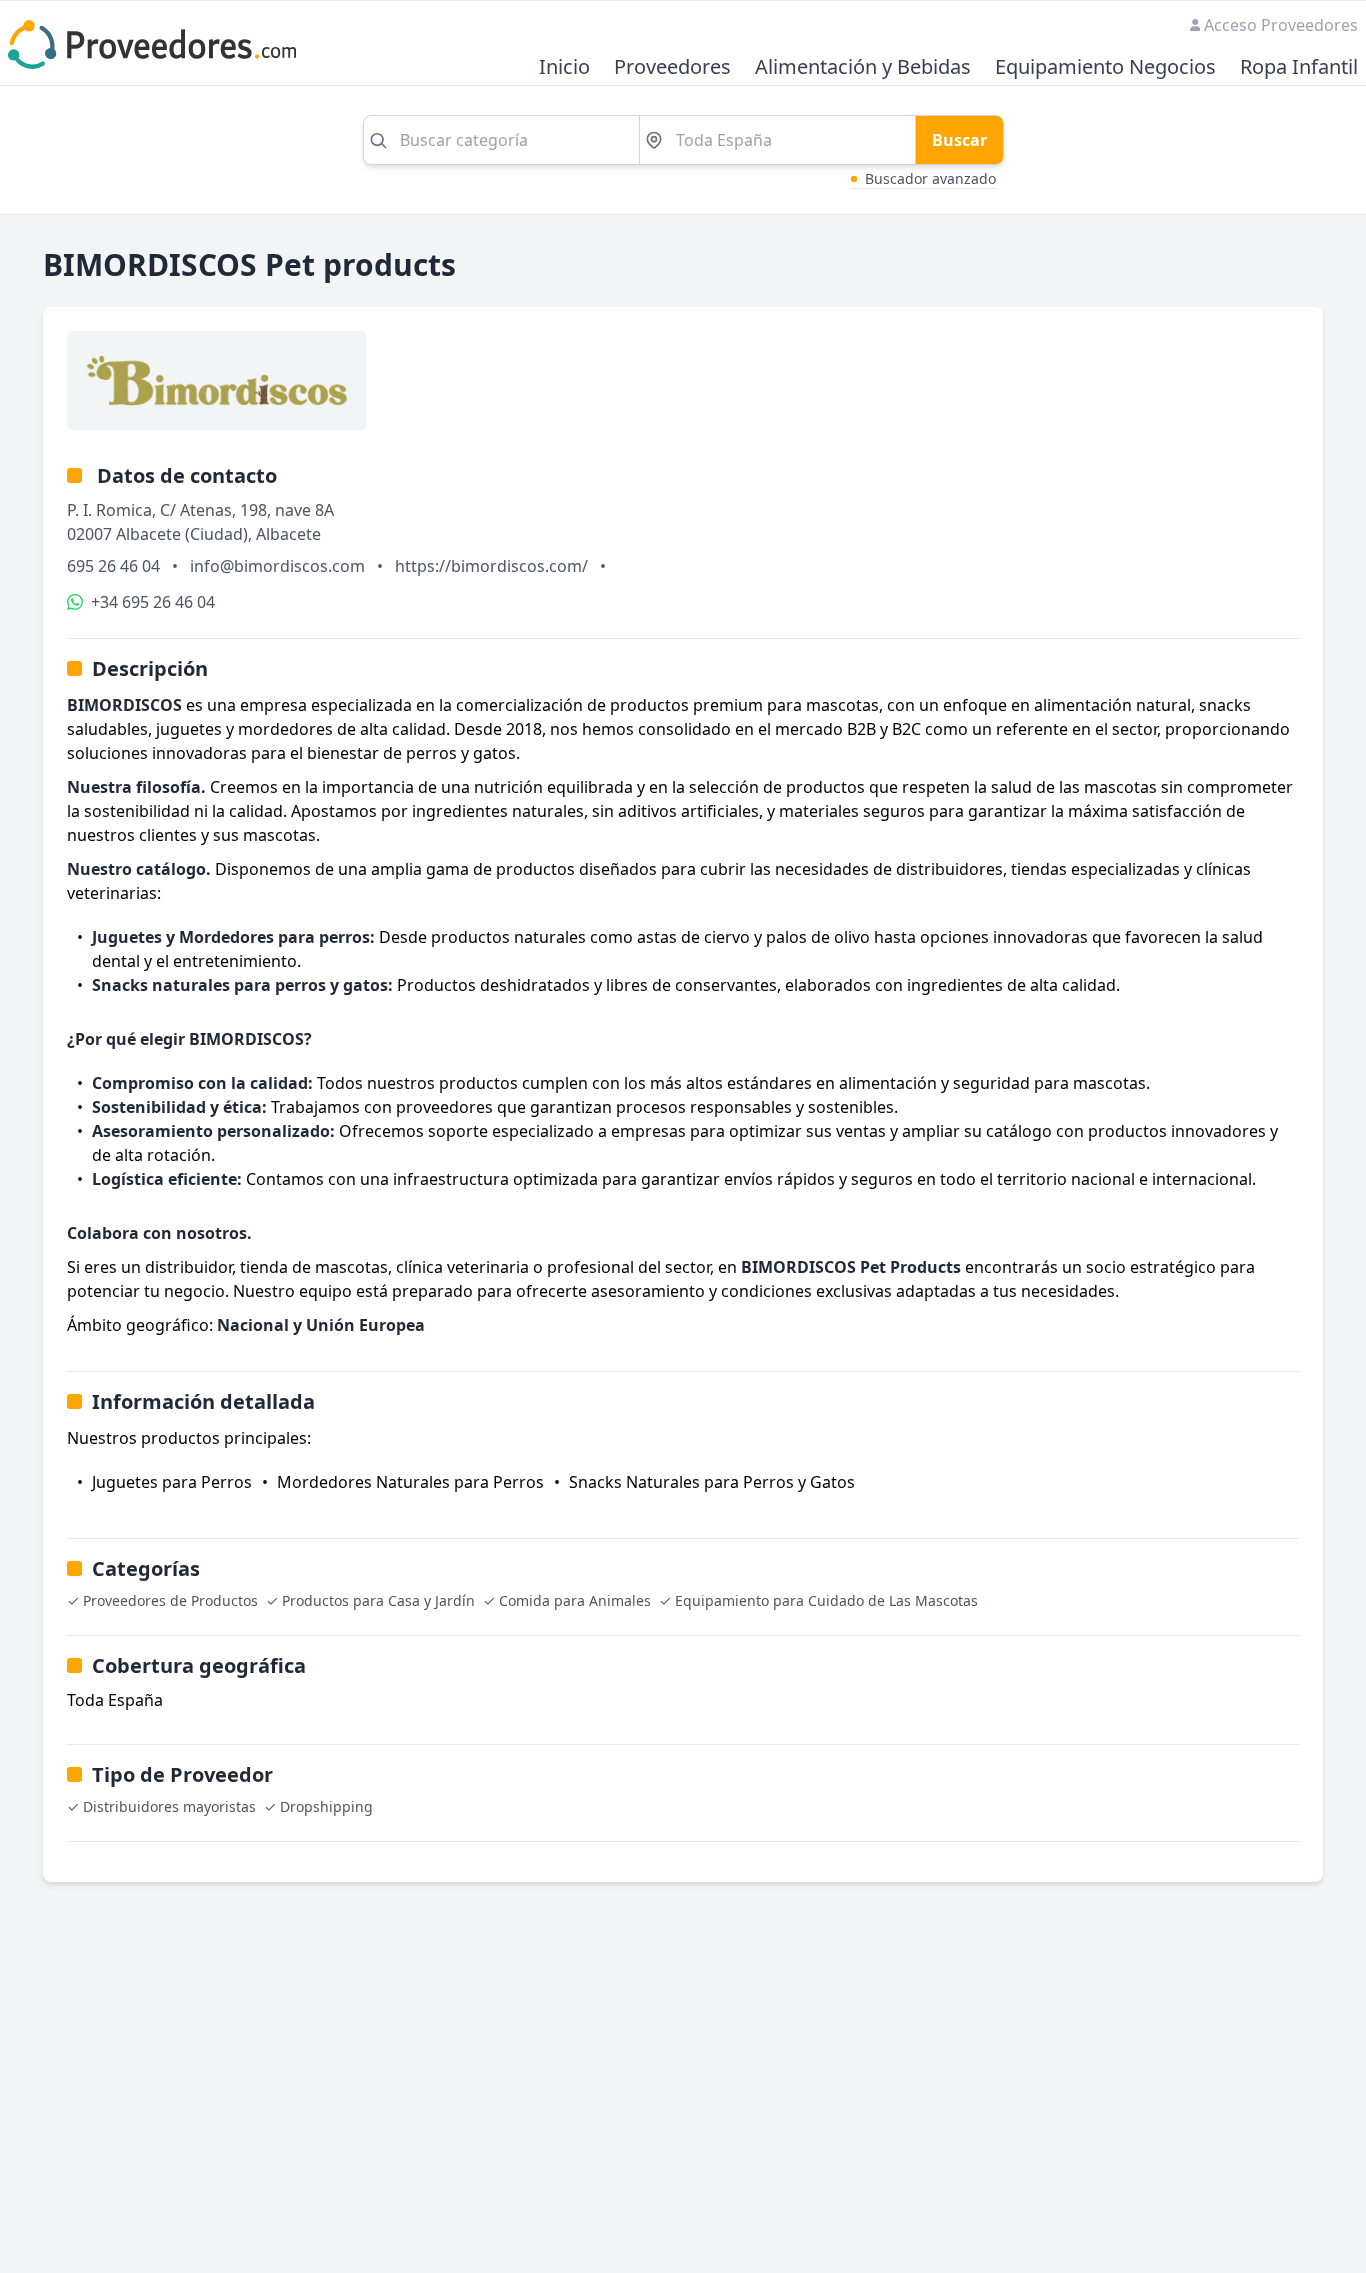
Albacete (288, 534)
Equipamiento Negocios (1105, 67)
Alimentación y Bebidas (863, 67)
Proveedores (672, 67)
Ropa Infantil (1299, 67)
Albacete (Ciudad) (182, 534)
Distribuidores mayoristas (169, 1806)
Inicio (564, 67)
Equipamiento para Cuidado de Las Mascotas (826, 1600)
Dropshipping (326, 1806)
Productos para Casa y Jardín (378, 1600)
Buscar (959, 140)
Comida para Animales (575, 1600)
